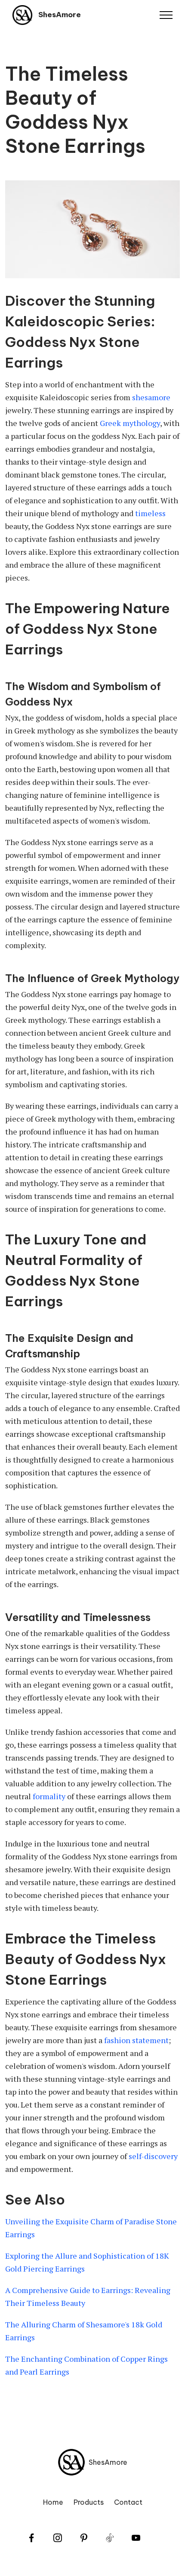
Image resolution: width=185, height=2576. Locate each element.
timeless (150, 513)
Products (89, 2502)
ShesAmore (60, 15)
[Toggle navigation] (166, 15)
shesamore (151, 397)
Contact (128, 2502)
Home (53, 2502)
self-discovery (153, 2156)
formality (49, 1796)
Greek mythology (130, 423)
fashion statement (136, 2040)
